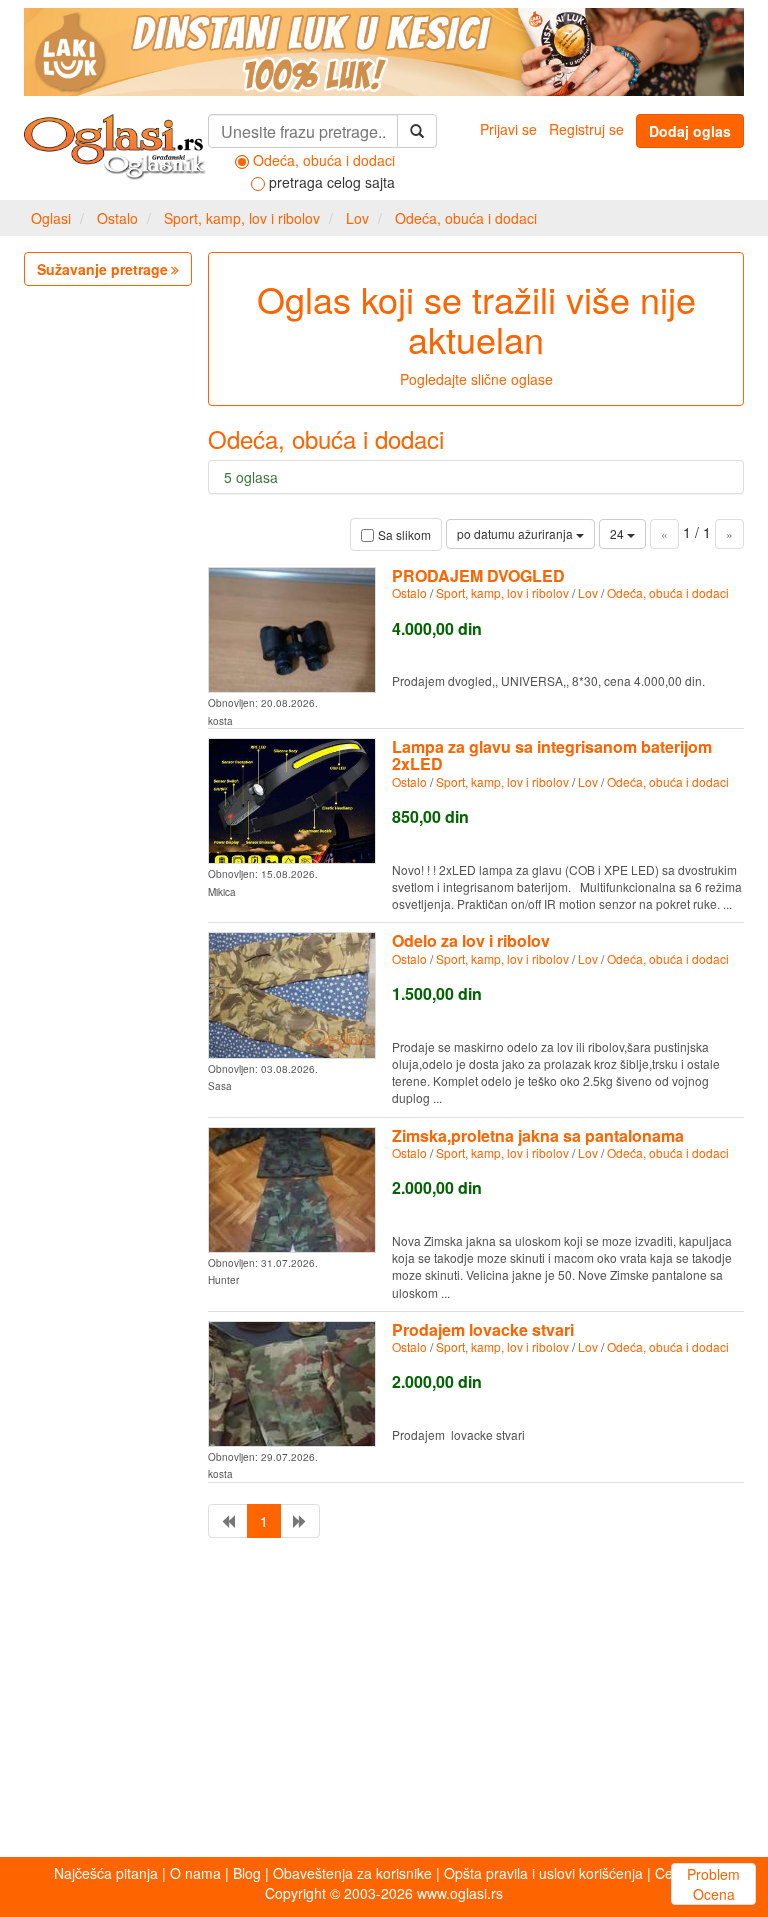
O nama (195, 1873)
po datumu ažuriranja (516, 533)
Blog (247, 1873)
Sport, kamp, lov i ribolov (242, 218)
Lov (357, 218)
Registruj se (586, 129)
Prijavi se (508, 129)
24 (618, 533)
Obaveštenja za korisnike (352, 1873)
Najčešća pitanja (106, 1873)
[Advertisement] (384, 1702)
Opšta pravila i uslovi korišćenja (543, 1873)
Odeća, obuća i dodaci (466, 218)
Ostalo (117, 218)
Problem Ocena (713, 1884)
